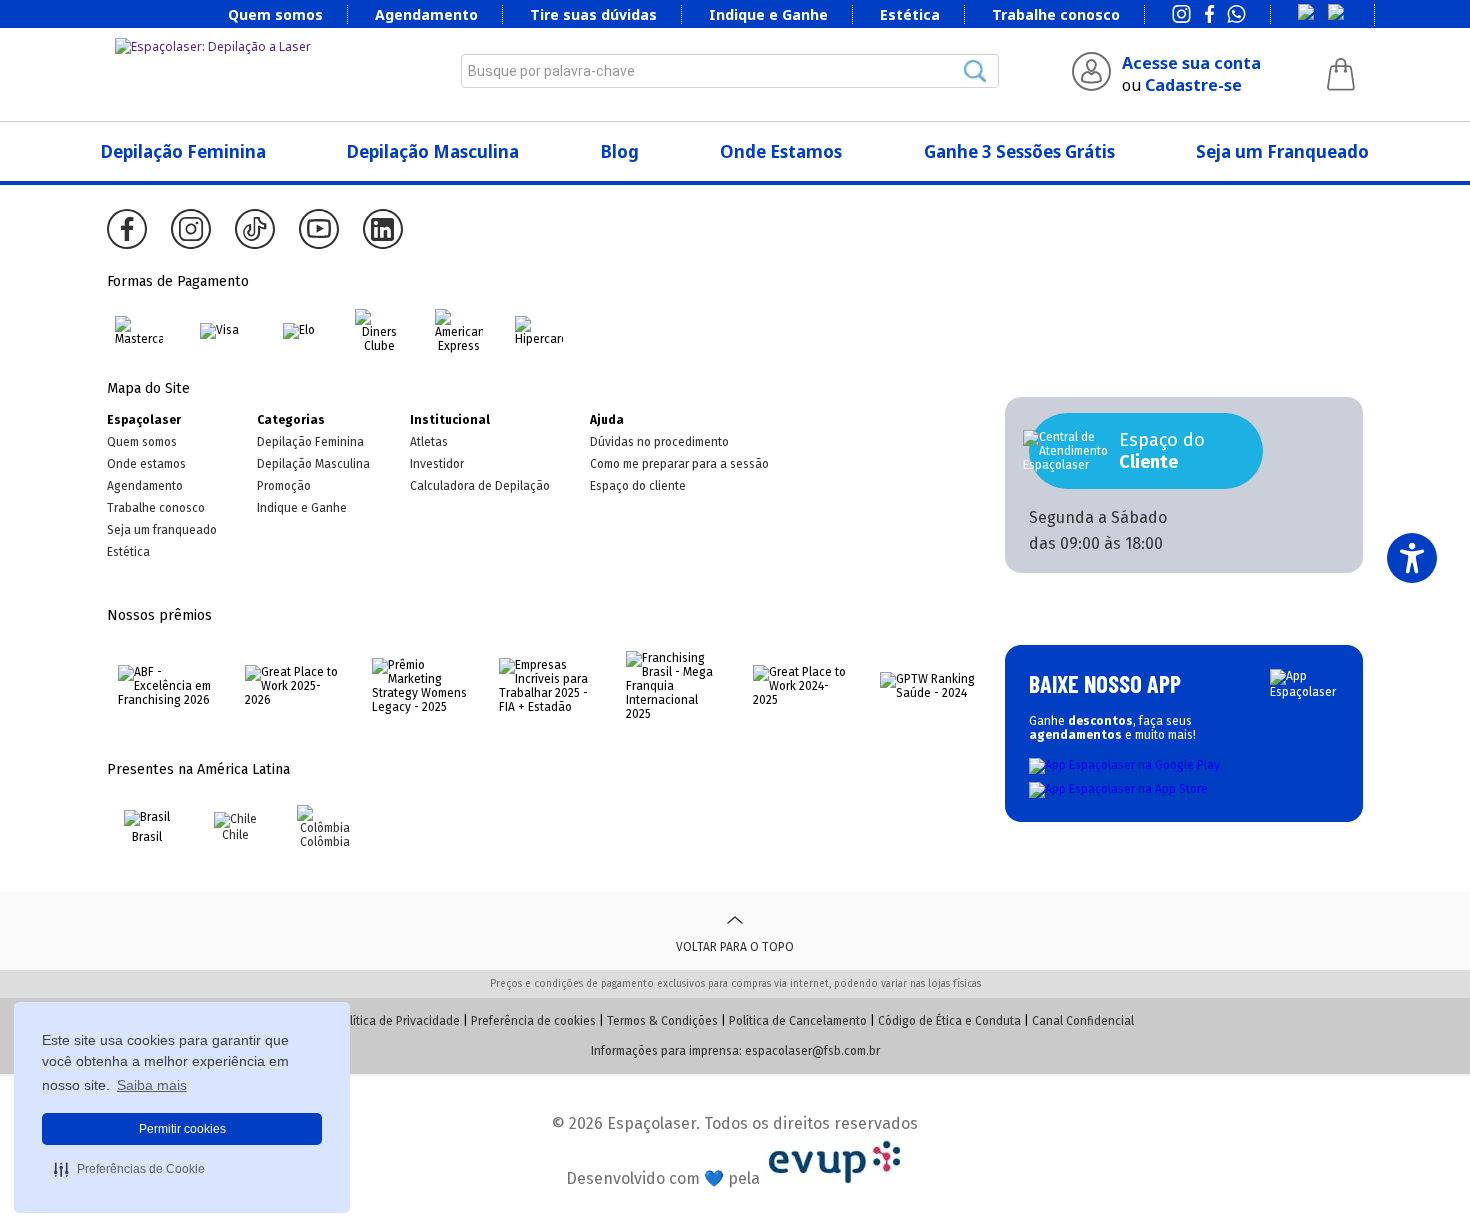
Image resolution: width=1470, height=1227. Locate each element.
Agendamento (426, 14)
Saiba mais (152, 1085)
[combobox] (730, 71)
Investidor (437, 464)
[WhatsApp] (1236, 16)
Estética (910, 14)
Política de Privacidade (398, 1021)
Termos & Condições (662, 1021)
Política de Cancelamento (798, 1021)
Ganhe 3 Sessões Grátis (1019, 151)
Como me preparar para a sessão (679, 464)
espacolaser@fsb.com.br (812, 1051)
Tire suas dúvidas (593, 14)
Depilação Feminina (183, 151)
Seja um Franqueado (1282, 151)
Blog (620, 151)
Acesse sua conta (1191, 63)
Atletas (429, 442)
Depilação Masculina (433, 151)
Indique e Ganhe (768, 14)
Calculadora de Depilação (480, 486)
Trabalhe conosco (1056, 14)
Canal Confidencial (1083, 1021)
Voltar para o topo (735, 947)
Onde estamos (146, 464)
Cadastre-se (1193, 85)
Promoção (284, 486)
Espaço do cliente (638, 486)
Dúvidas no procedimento (659, 442)
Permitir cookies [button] (182, 1129)
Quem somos (275, 14)
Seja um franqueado (162, 530)
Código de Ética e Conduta (949, 1021)
